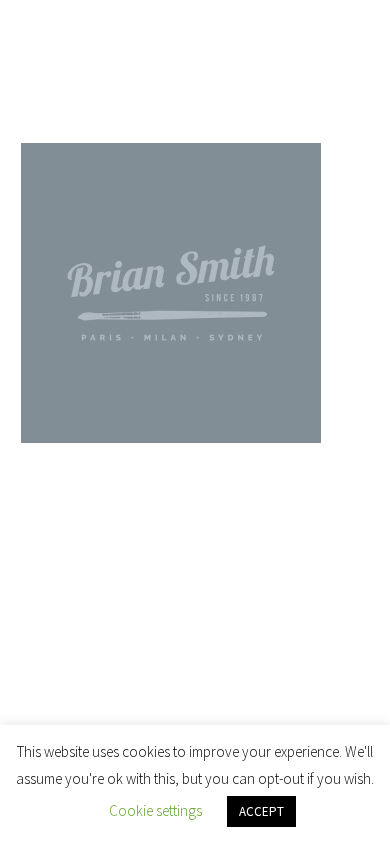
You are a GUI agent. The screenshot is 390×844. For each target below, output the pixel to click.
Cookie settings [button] (155, 810)
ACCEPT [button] (261, 811)
